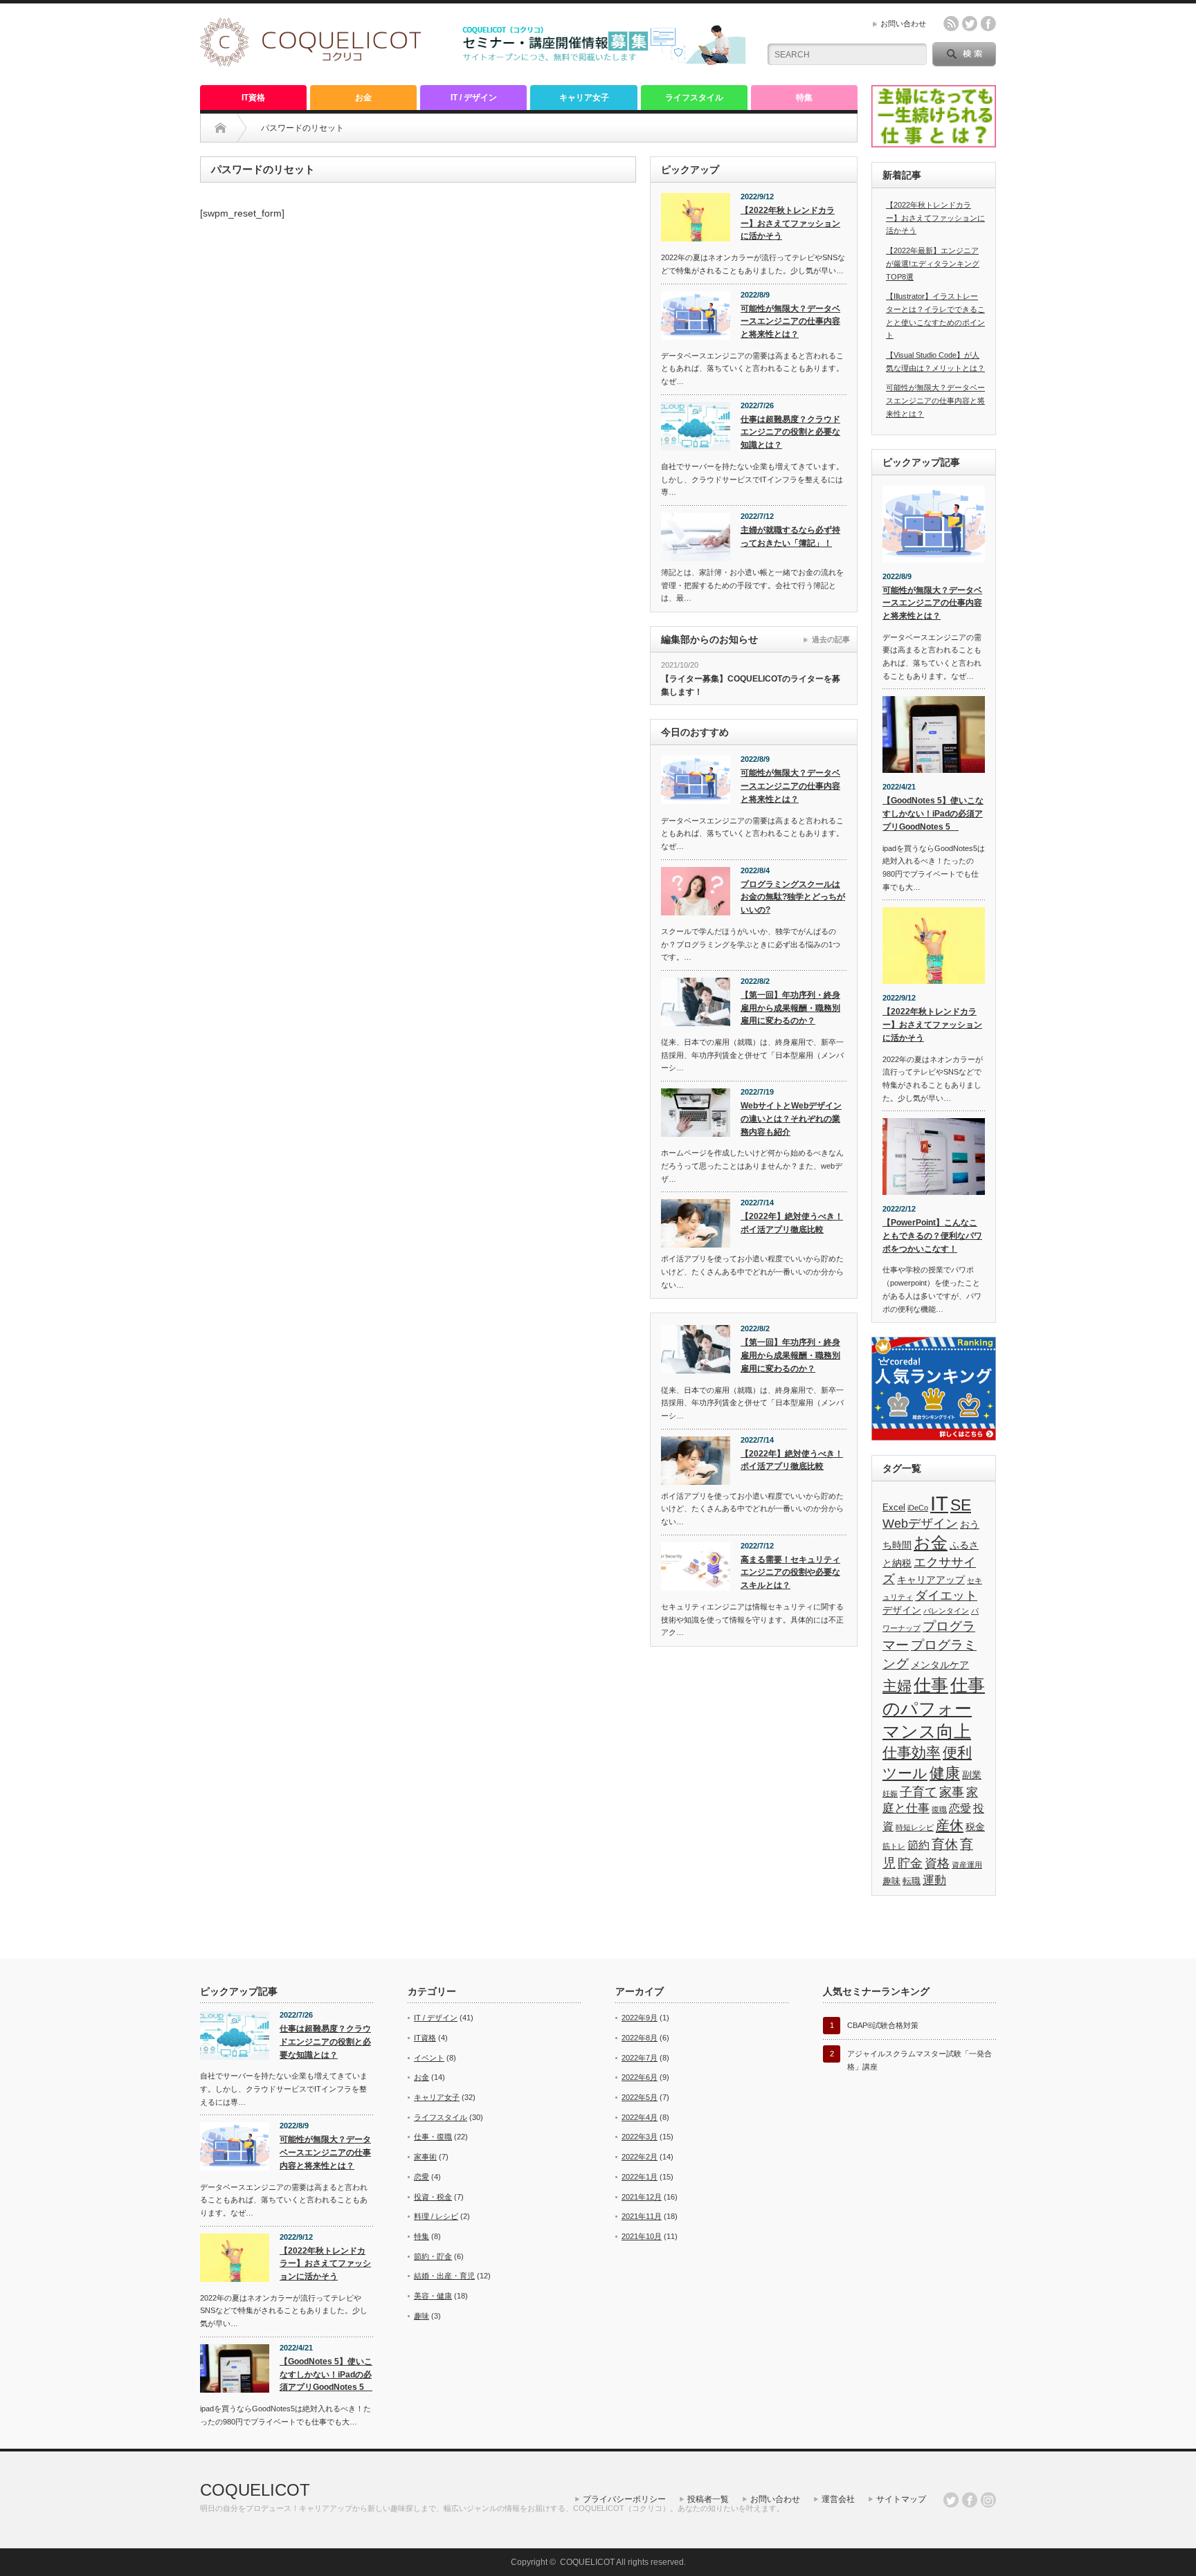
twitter (970, 24)
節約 (918, 1845)
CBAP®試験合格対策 (883, 2025)
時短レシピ (915, 1827)
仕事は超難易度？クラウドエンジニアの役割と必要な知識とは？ (790, 432)
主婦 (897, 1686)
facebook (988, 24)
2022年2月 (640, 2157)
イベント (429, 2058)
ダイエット (946, 1596)
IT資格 (253, 98)
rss (951, 24)
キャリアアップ (931, 1580)
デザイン (902, 1610)
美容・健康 (433, 2296)
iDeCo (918, 1508)
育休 (945, 1844)
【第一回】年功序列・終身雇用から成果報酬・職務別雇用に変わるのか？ (790, 1008)
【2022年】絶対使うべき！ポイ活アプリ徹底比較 (792, 1223)
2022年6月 (640, 2077)
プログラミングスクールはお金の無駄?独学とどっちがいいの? (793, 897)
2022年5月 (640, 2097)
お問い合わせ (903, 24)
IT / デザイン (474, 98)
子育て (918, 1792)
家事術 (425, 2157)
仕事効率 (912, 1752)
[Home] (220, 128)
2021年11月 (642, 2216)
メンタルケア (940, 1665)
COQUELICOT (255, 2490)
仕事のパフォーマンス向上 (934, 1708)
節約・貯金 (433, 2256)
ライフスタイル (694, 98)
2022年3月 (640, 2137)
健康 (945, 1773)
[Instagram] (988, 2500)
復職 (939, 1809)
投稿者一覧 (708, 2499)
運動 (934, 1880)
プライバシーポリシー (624, 2499)
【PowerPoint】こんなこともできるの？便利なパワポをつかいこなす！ (932, 1235)
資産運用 (967, 1865)
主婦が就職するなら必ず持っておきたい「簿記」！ (790, 537)
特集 (804, 98)
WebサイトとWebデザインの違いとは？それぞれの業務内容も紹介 (791, 1118)
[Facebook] (970, 2500)
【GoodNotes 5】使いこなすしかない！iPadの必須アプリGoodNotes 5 (933, 813)
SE (961, 1505)
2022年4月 (640, 2117)
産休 (950, 1825)
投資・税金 (433, 2197)
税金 (975, 1827)
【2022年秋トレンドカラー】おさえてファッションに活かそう (790, 223)
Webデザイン (920, 1524)
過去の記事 (831, 639)
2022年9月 (640, 2018)
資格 (937, 1863)
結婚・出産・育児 (444, 2276)
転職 (912, 1881)
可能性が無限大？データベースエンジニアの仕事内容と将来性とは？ (790, 321)
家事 (952, 1792)
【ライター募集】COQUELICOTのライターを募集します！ (751, 685)
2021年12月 (642, 2197)
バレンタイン (946, 1611)
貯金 (910, 1863)
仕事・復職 (433, 2137)
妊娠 (890, 1793)
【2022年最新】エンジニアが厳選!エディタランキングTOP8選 (933, 263)
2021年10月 (642, 2236)
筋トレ (894, 1846)
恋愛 (960, 1808)
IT (939, 1503)
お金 (363, 98)
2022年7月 (640, 2058)
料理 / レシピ (436, 2216)
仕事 (931, 1685)
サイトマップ (901, 2499)
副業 (972, 1775)
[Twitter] (951, 2500)
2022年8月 (640, 2038)
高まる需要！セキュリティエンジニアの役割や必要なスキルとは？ (790, 1572)
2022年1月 (640, 2177)
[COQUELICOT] (310, 63)
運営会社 (838, 2499)
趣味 (891, 1881)
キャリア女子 (584, 98)
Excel (894, 1508)
